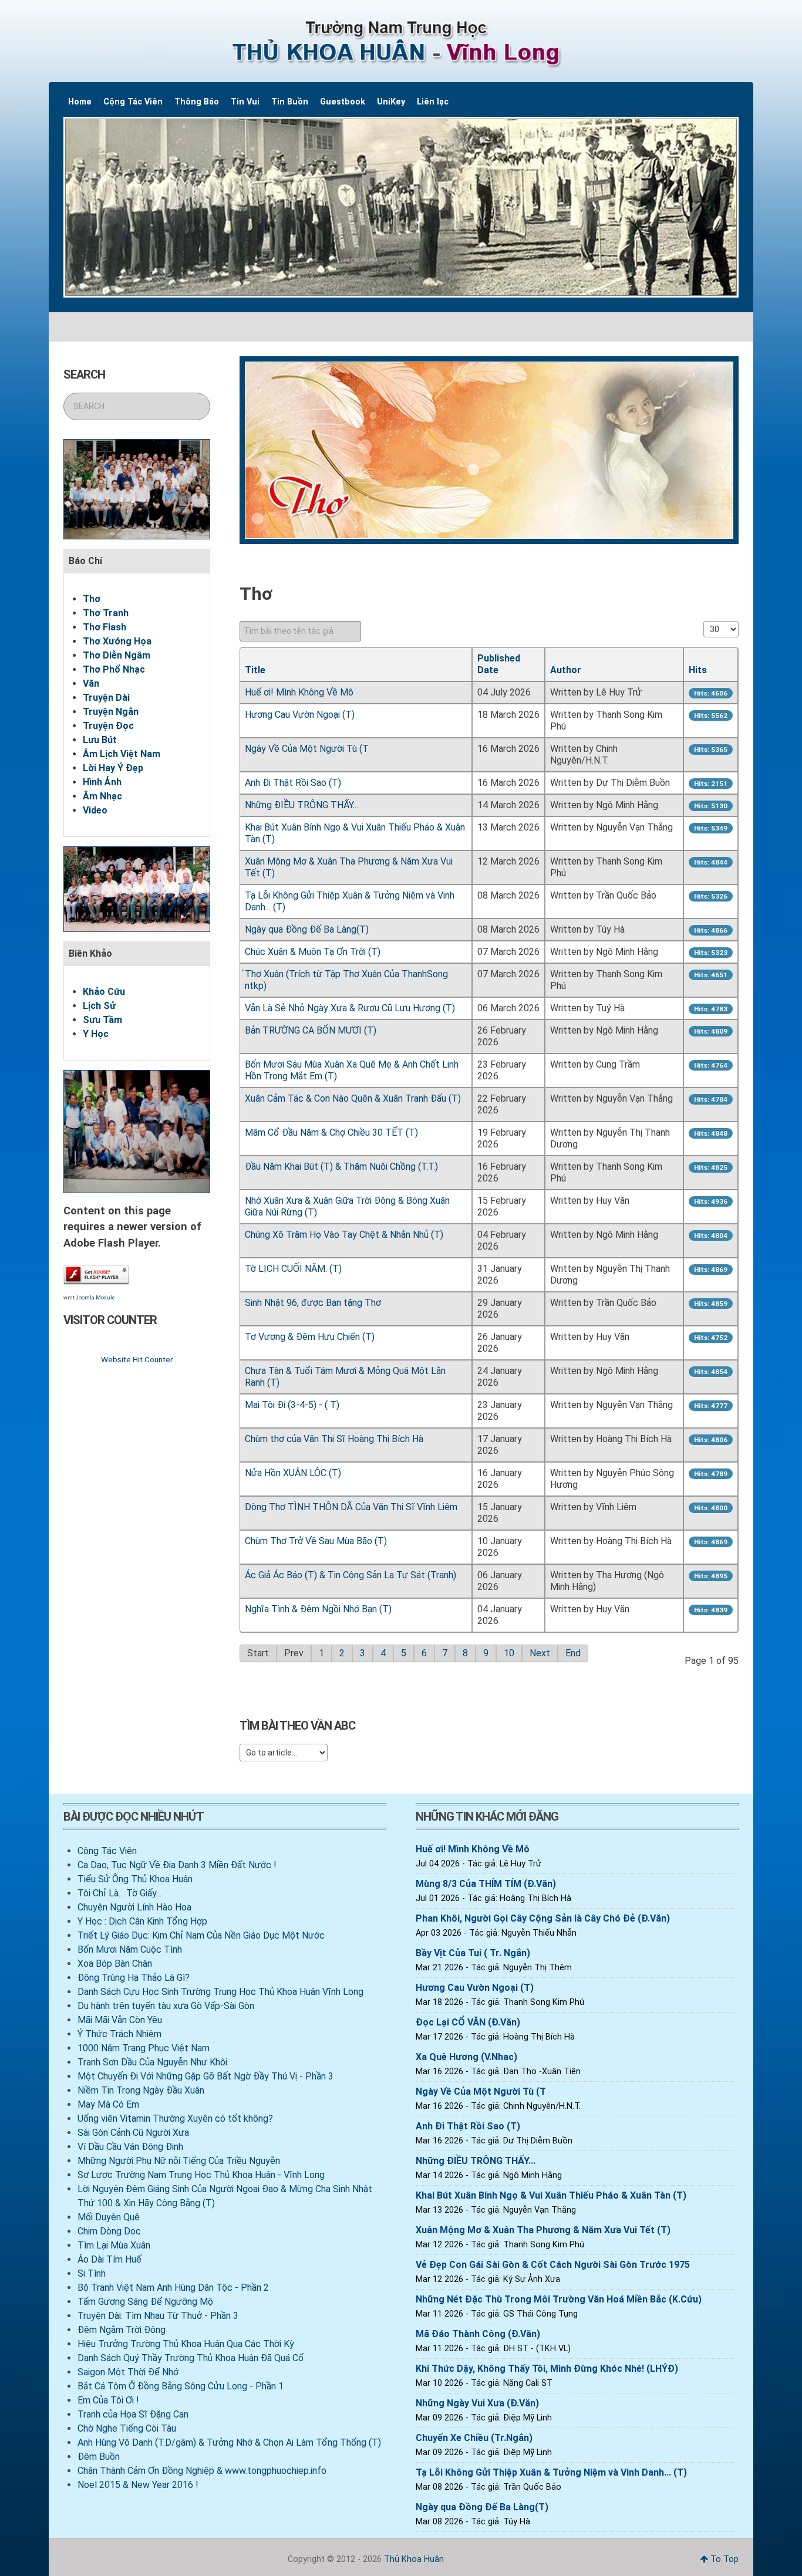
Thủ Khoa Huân (414, 2559)
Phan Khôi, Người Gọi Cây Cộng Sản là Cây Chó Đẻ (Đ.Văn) (543, 1918)
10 (509, 1653)
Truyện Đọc (108, 726)
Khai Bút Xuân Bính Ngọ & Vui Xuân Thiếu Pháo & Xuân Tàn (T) (551, 2195)
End (573, 1653)
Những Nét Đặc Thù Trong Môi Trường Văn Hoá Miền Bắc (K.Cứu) (559, 2299)
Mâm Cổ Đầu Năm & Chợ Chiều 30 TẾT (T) (331, 1132)
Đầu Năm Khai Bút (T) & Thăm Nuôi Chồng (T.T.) (341, 1167)
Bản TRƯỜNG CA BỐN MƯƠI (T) (311, 1030)
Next (540, 1653)
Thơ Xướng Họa (117, 641)
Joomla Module (95, 1298)
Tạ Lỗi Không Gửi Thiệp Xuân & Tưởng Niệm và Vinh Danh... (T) (551, 2472)
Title (255, 670)
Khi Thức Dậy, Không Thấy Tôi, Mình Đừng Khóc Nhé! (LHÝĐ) (547, 2369)
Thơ (92, 599)
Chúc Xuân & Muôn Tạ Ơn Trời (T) (313, 952)
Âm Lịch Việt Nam (122, 754)
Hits (698, 670)
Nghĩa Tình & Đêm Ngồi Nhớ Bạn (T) (318, 1609)
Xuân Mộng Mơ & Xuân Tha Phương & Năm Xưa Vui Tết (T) (543, 2230)
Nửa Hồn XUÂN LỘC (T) (293, 1473)
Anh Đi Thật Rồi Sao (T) (293, 783)
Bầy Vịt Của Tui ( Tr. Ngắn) (473, 1953)
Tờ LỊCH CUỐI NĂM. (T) (293, 1269)
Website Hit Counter (137, 1359)
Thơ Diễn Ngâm (117, 655)
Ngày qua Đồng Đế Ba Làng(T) (307, 929)
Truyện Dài (106, 698)
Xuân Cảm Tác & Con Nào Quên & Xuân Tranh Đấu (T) (353, 1098)
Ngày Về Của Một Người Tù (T (307, 749)
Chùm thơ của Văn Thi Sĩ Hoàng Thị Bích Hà (334, 1439)
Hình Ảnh (102, 782)
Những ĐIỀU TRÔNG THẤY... (301, 805)
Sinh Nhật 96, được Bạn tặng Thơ (313, 1303)
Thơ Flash (105, 627)
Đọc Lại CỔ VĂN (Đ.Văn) (468, 2022)
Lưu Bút (100, 740)
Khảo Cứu (104, 992)
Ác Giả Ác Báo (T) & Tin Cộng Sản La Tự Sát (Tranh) (351, 1575)
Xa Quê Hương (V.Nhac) (466, 2057)
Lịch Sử (99, 1006)
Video (95, 810)
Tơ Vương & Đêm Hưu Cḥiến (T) (310, 1337)
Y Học (96, 1034)
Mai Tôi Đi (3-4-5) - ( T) (292, 1405)
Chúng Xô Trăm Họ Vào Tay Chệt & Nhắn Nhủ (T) (344, 1235)
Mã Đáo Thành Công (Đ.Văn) (478, 2334)
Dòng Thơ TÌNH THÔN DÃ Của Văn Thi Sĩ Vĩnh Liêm (351, 1507)
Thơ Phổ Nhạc (114, 669)
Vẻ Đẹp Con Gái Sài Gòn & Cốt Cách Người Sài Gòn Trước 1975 (553, 2265)
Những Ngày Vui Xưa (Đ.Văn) (477, 2403)
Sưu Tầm (102, 1020)
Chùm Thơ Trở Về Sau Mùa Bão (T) (316, 1541)
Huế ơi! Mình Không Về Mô (299, 692)
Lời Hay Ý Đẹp (113, 768)
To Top (723, 2559)
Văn (91, 683)
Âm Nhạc (102, 796)
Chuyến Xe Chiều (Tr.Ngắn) (474, 2438)
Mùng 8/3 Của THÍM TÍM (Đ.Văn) (486, 1884)
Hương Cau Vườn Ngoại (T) (300, 715)
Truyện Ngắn (111, 712)
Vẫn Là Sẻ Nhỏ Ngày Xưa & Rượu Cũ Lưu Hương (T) (350, 1008)
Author (566, 670)
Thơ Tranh (106, 613)
